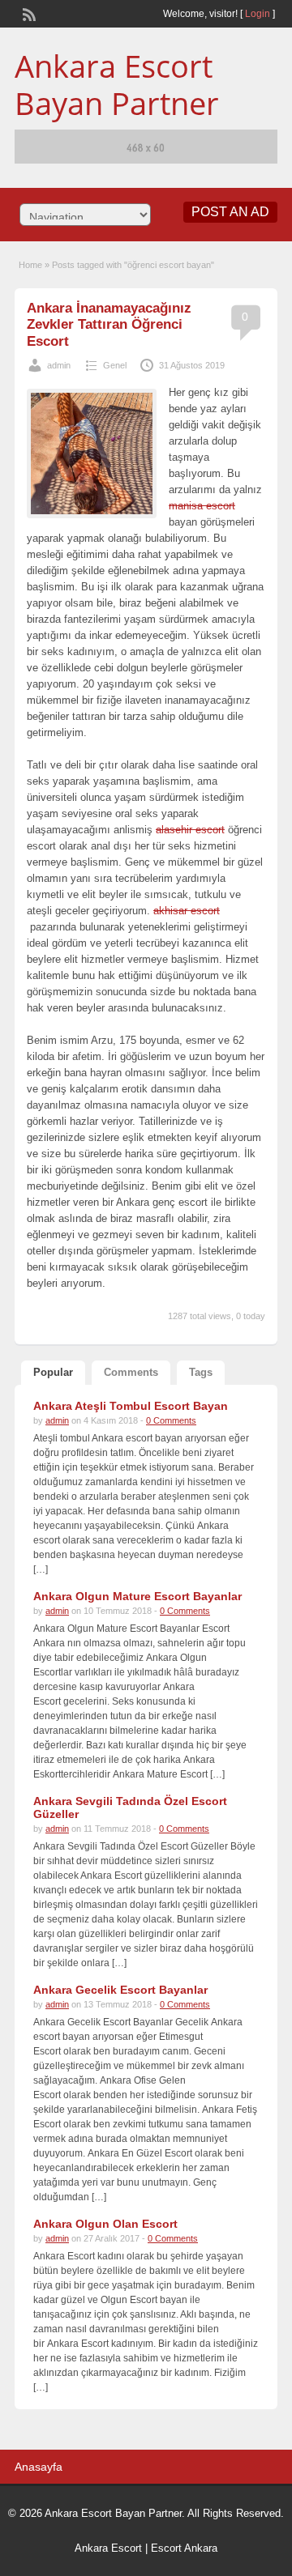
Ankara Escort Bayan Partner (117, 84)
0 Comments (171, 1420)
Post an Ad (230, 212)
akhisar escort (187, 911)
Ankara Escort (108, 2548)
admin (59, 365)
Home (30, 265)
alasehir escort (190, 830)
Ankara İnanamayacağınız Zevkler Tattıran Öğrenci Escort (109, 325)
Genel (115, 365)
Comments (131, 1372)
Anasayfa (39, 2467)
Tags (201, 1372)
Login (258, 14)
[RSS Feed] (28, 13)
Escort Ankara (184, 2548)
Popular (53, 1372)
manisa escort (202, 506)
